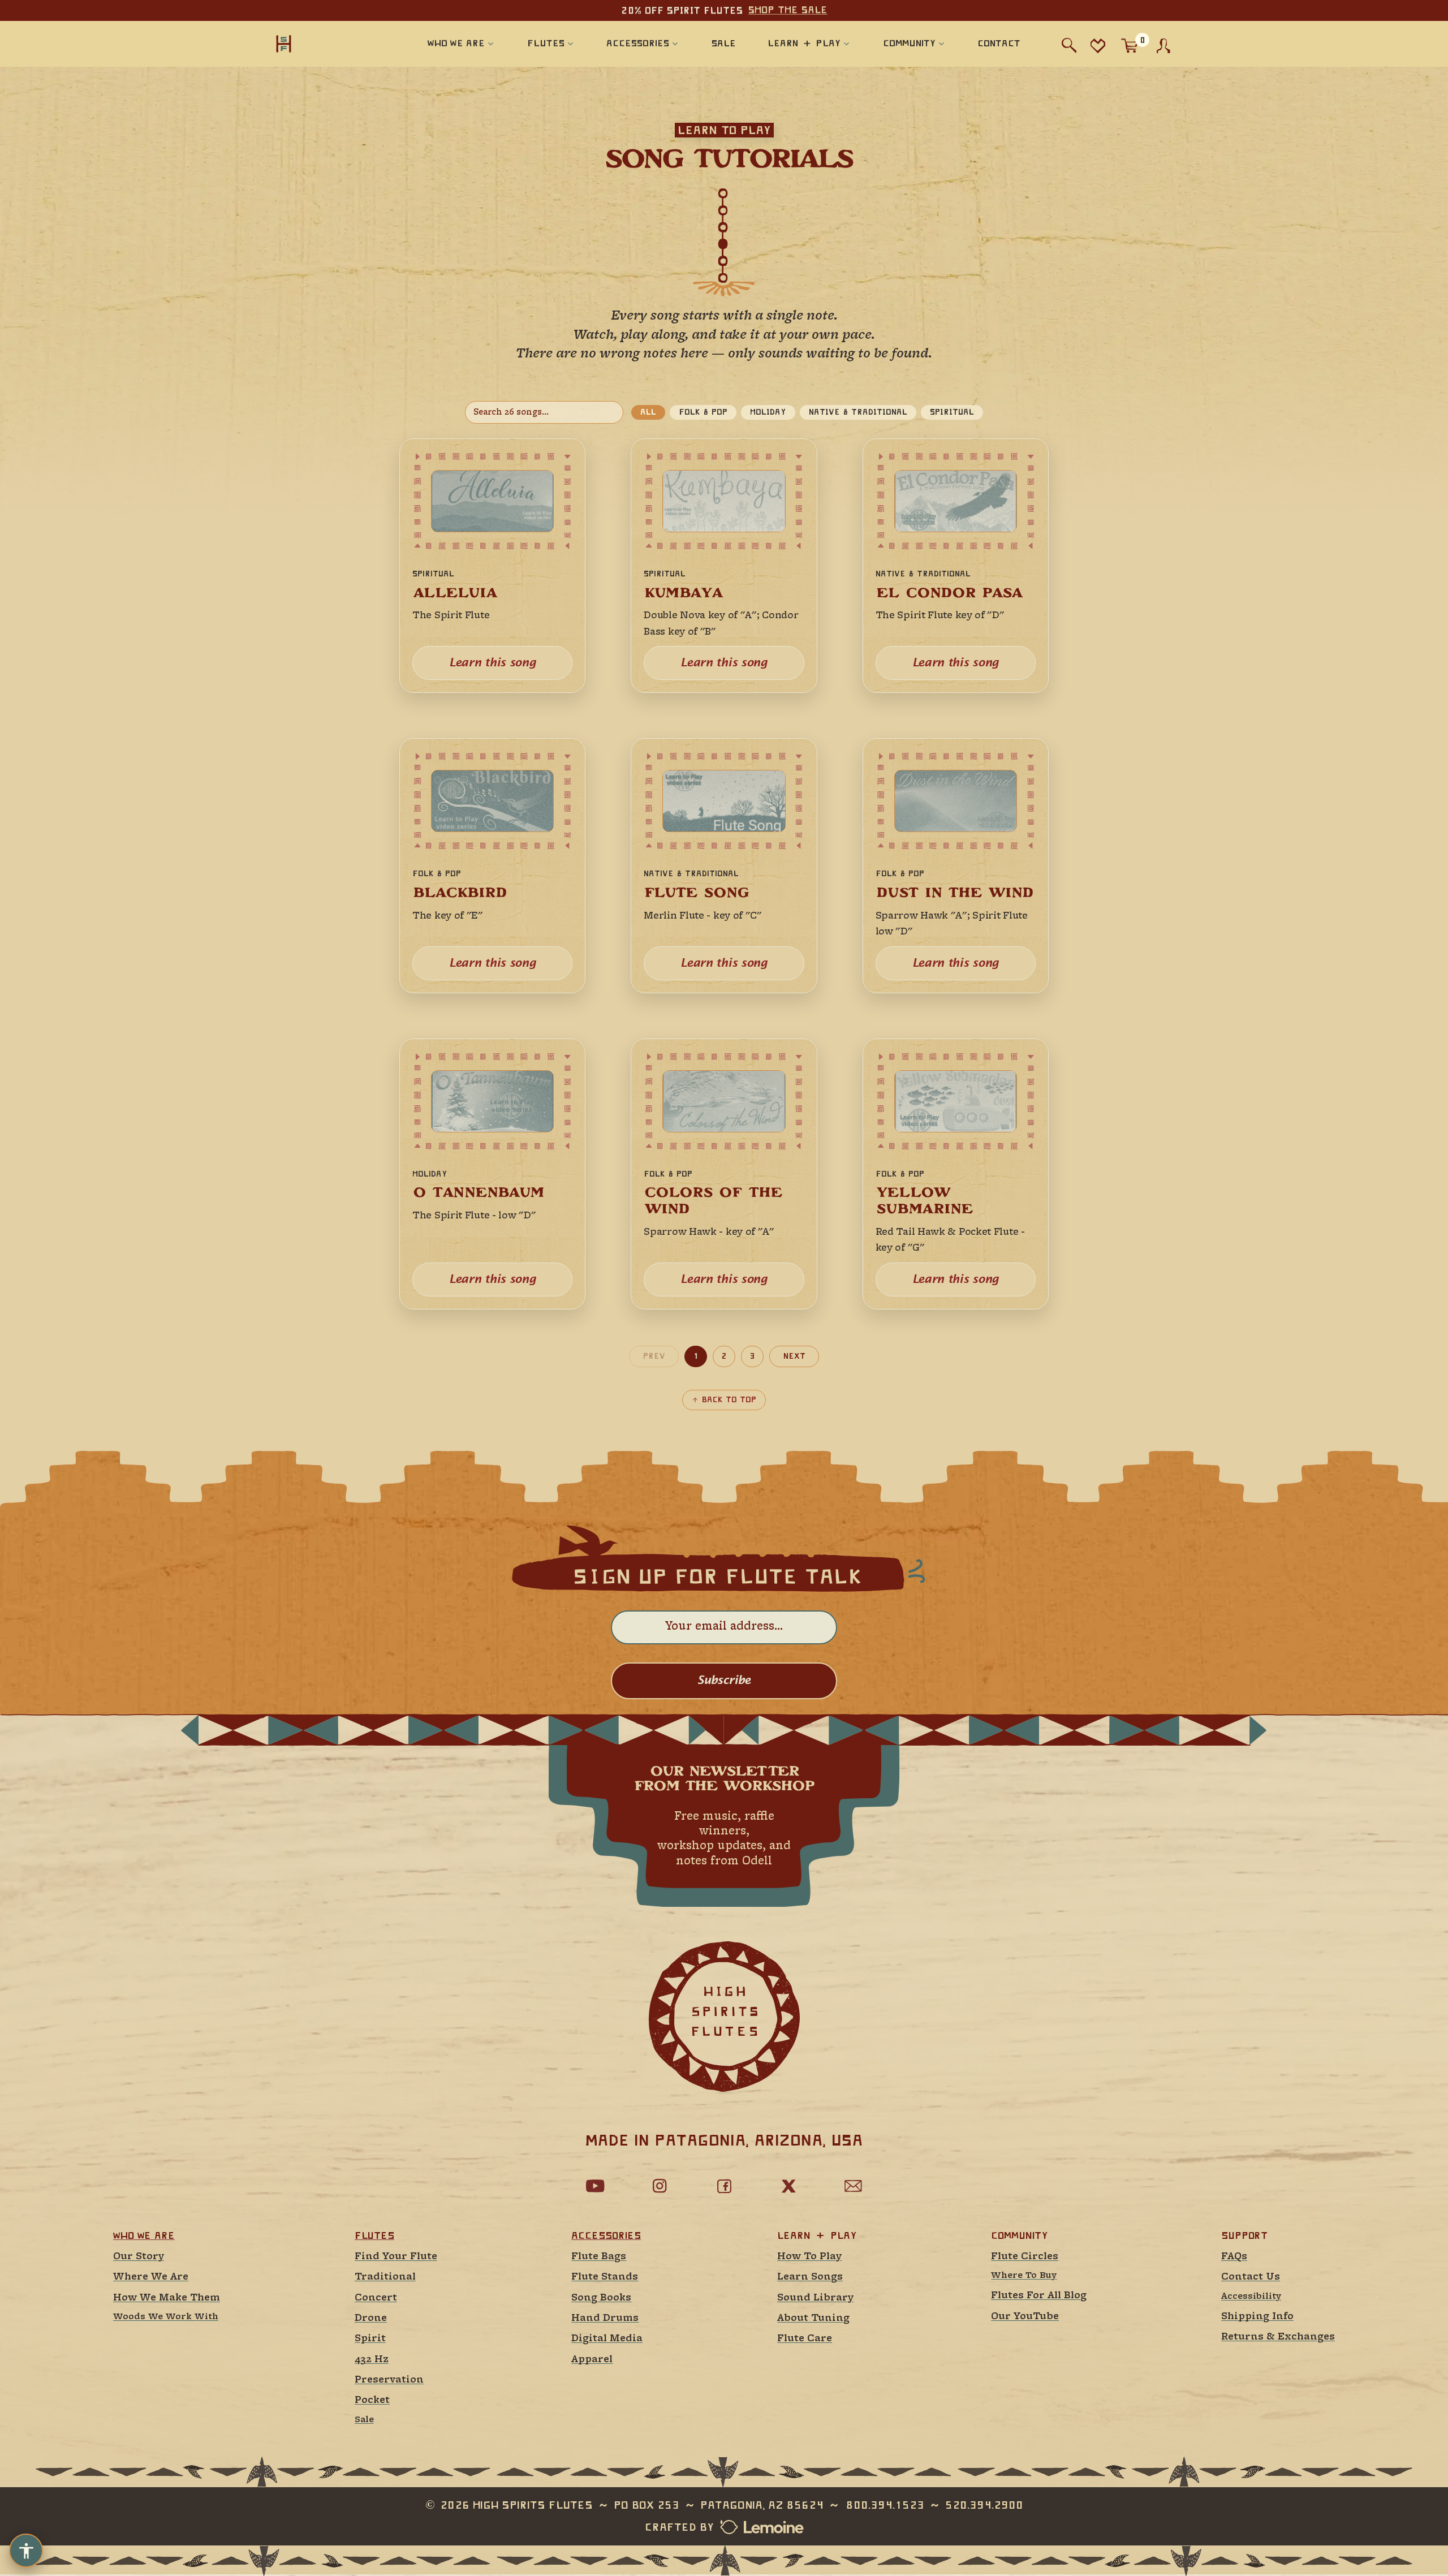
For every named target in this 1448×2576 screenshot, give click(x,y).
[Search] (1069, 46)
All (648, 412)
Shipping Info (1257, 2317)
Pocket (372, 2400)
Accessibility (1251, 2297)
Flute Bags (599, 2257)
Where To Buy (1024, 2276)
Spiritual (952, 412)
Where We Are (151, 2277)
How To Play (809, 2257)
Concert (376, 2298)
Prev (654, 1356)
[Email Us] (853, 2186)
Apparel (592, 2360)
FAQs (1234, 2257)
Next (794, 1356)
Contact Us (1251, 2277)
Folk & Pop (703, 412)
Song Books (601, 2298)
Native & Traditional (858, 412)
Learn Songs (810, 2277)
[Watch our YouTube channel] (595, 2186)
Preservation (389, 2380)
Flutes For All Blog (1039, 2296)
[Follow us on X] (788, 2186)
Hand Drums (605, 2318)
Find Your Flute (396, 2257)
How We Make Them (167, 2298)
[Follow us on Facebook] (724, 2186)
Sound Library (815, 2298)
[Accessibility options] (26, 2551)
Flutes (374, 2235)
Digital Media (607, 2339)
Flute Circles (1025, 2257)
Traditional (385, 2277)
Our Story (139, 2257)
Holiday (768, 412)
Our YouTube (1025, 2317)
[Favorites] (1098, 46)
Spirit (370, 2339)
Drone (371, 2318)
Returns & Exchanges (1278, 2337)
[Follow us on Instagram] (660, 2186)
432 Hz (372, 2360)
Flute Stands (605, 2277)
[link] (492, 566)
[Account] (1163, 46)
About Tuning (813, 2318)
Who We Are (144, 2235)
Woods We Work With (166, 2317)
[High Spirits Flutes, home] (321, 43)
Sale (364, 2420)
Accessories (606, 2235)
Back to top (729, 1399)
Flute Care (805, 2339)
